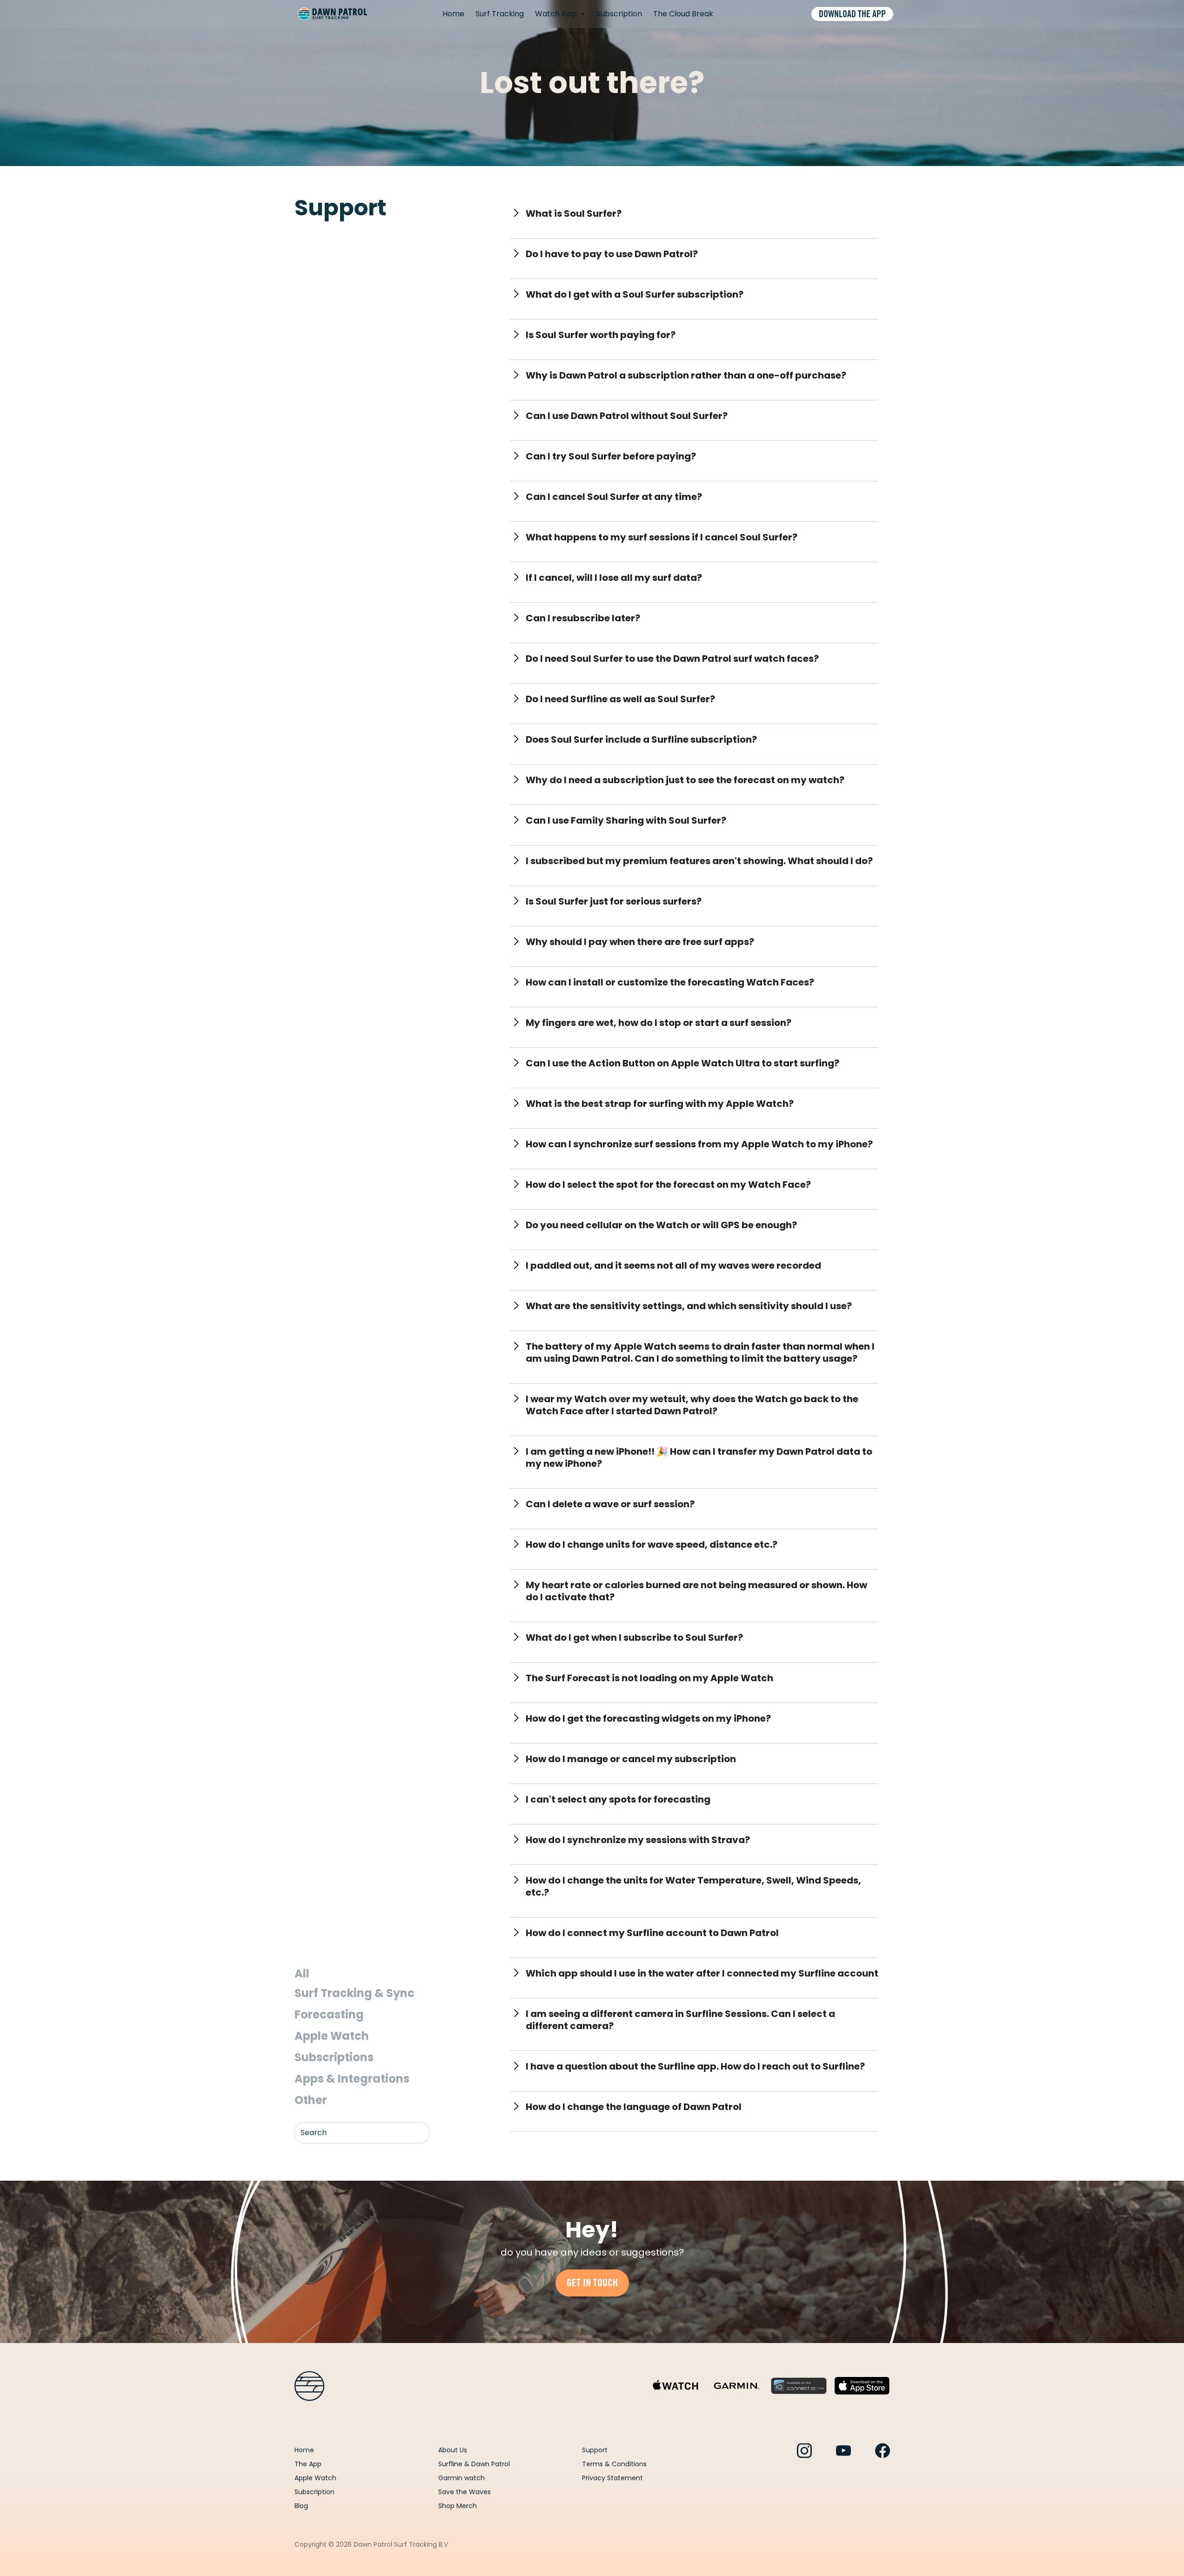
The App (308, 2464)
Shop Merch (458, 2506)
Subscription (619, 14)
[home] (332, 14)
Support (595, 2450)
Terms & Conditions (614, 2464)
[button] (560, 14)
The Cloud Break (683, 14)
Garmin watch (462, 2478)
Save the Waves (465, 2492)
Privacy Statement (612, 2478)
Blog (301, 2506)
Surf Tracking (500, 14)
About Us (453, 2450)
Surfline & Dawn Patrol (474, 2464)
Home (453, 14)
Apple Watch (315, 2478)
